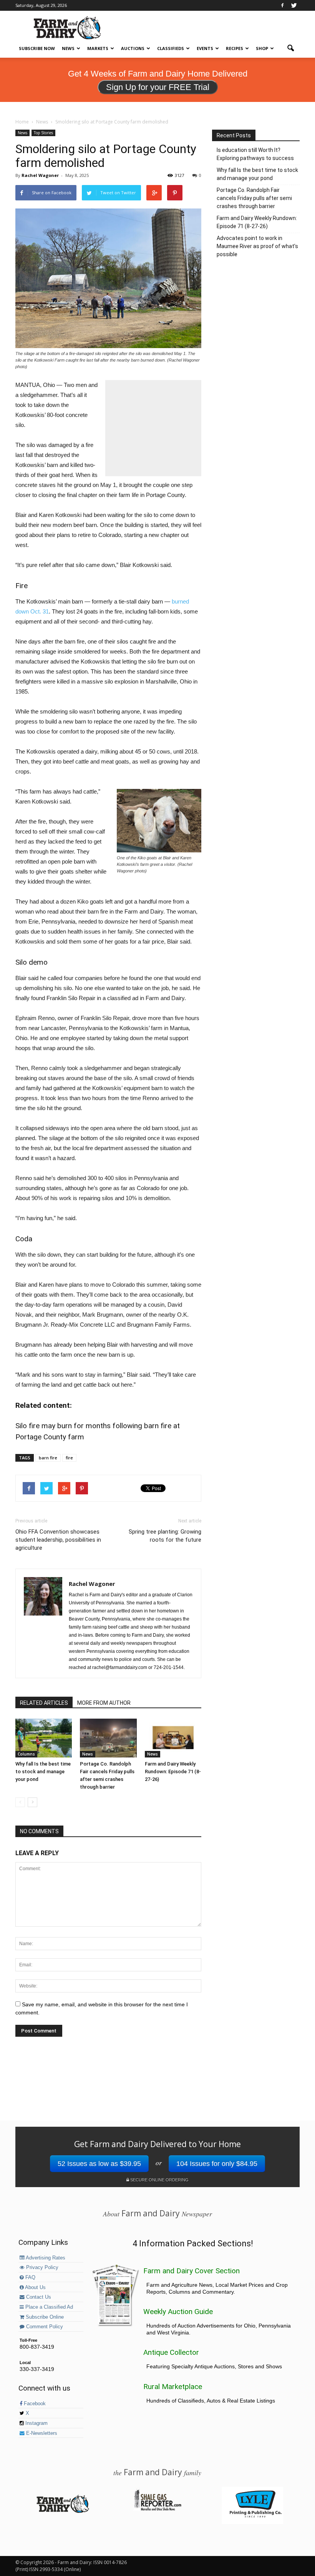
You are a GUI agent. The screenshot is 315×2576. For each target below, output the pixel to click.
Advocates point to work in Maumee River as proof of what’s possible (257, 246)
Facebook (34, 2404)
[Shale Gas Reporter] (157, 2509)
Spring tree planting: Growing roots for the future (165, 1536)
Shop (262, 48)
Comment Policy (44, 2327)
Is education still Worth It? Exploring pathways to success (255, 154)
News (68, 48)
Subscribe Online (44, 2317)
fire (69, 1458)
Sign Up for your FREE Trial (158, 87)
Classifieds (171, 48)
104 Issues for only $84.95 (217, 2164)
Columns (26, 1754)
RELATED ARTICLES (44, 1703)
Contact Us (38, 2297)
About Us (35, 2288)
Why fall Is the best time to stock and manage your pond (43, 1772)
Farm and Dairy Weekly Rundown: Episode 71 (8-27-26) (173, 1772)
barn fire (48, 1458)
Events (205, 48)
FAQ (30, 2278)
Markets (98, 48)
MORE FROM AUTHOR (104, 1703)
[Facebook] (282, 5)
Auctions (133, 48)
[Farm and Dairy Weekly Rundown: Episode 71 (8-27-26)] (173, 1738)
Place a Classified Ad (48, 2307)
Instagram (36, 2423)
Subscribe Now (37, 48)
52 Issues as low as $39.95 (99, 2164)
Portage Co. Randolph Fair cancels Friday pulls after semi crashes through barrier (254, 198)
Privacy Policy (41, 2268)
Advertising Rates (45, 2258)
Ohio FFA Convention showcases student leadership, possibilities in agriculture (58, 1540)
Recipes (235, 48)
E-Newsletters (41, 2433)
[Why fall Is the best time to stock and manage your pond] (44, 1738)
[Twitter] (294, 5)
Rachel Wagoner (40, 175)
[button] (290, 48)
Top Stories (43, 133)
